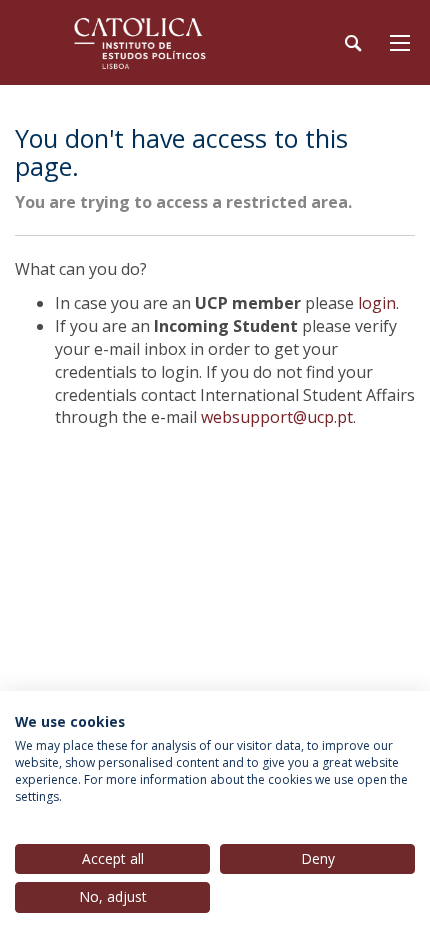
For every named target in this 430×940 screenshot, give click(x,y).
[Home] (140, 42)
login (377, 303)
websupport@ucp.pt (277, 417)
